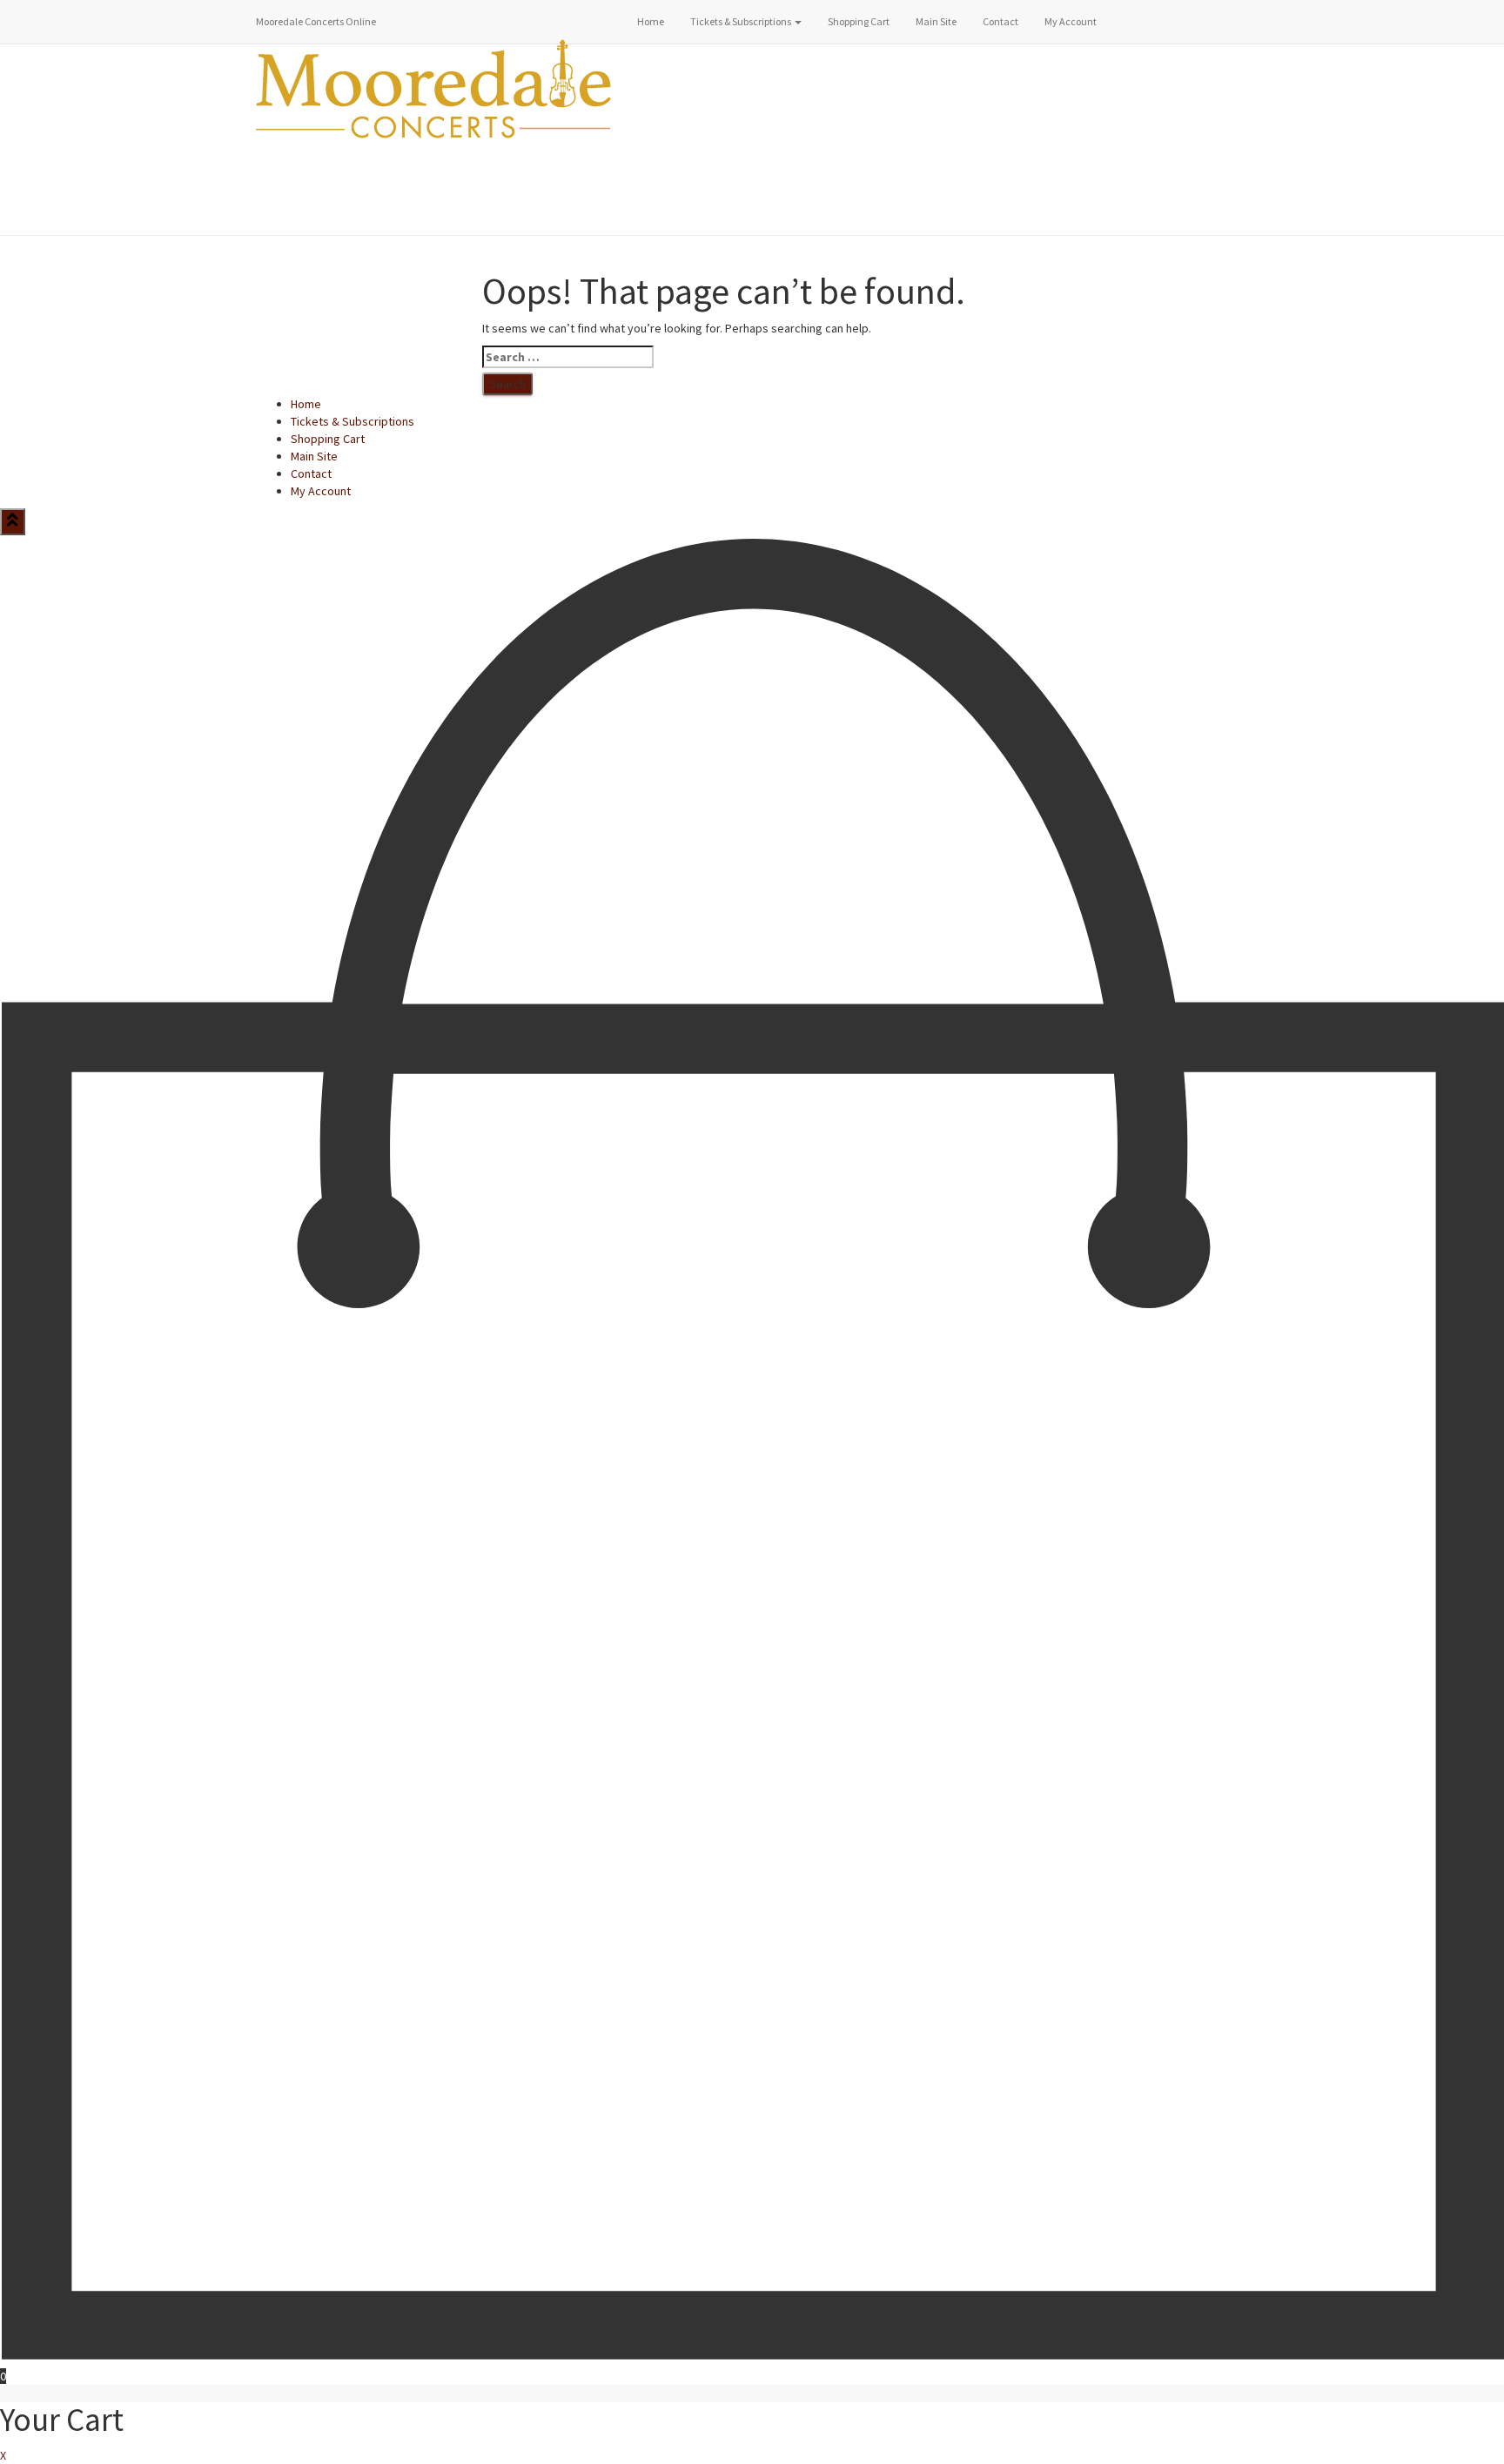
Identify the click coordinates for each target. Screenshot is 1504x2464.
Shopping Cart (859, 21)
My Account (1071, 21)
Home (651, 21)
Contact (1000, 21)
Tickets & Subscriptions (742, 21)
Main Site (936, 21)
